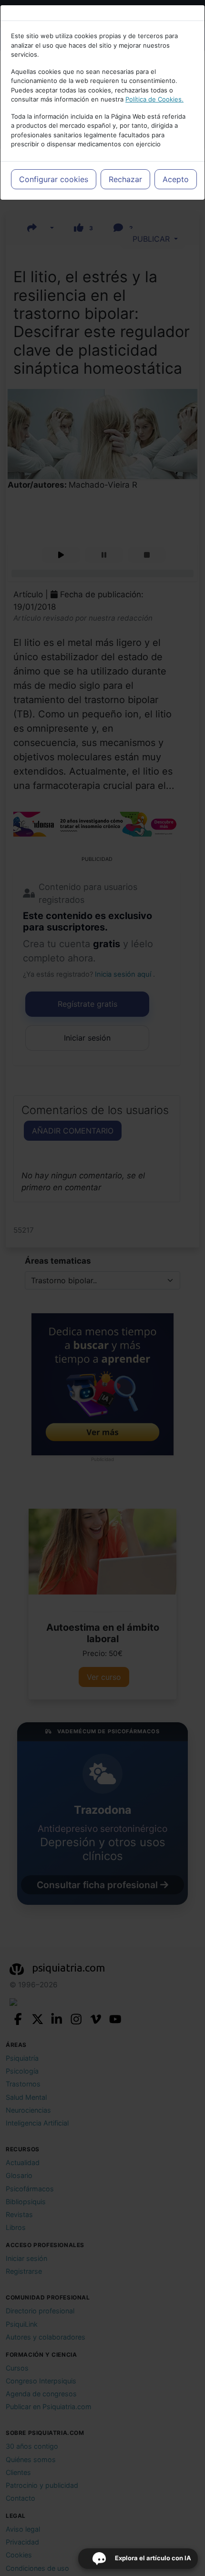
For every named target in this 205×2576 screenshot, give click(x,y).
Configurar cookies (54, 179)
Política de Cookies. (154, 99)
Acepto (176, 179)
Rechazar (125, 179)
